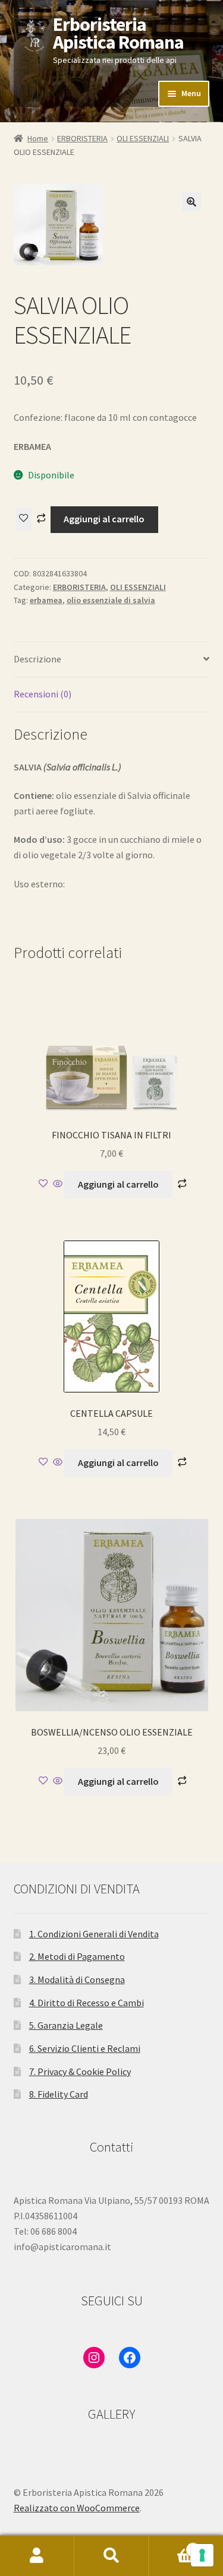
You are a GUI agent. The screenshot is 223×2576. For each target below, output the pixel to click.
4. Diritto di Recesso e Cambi (87, 2003)
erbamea (46, 600)
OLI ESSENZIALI (143, 138)
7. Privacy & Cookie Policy (80, 2071)
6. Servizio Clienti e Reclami (85, 2048)
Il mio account (37, 2556)
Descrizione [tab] (37, 659)
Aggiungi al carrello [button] (118, 1184)
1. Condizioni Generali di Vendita (94, 1934)
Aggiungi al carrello (104, 519)
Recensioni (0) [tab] (43, 694)
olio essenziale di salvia (111, 600)
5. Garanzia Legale (66, 2025)
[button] (191, 202)
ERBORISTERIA (82, 138)
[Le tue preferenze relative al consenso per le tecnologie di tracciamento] (202, 2555)
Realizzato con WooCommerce (77, 2508)
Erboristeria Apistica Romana (118, 33)
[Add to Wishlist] (24, 519)
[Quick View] (58, 1184)
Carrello (172, 2545)
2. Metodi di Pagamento (77, 1956)
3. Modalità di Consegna (77, 1979)
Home (38, 138)
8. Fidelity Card (59, 2094)
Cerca (111, 2556)
